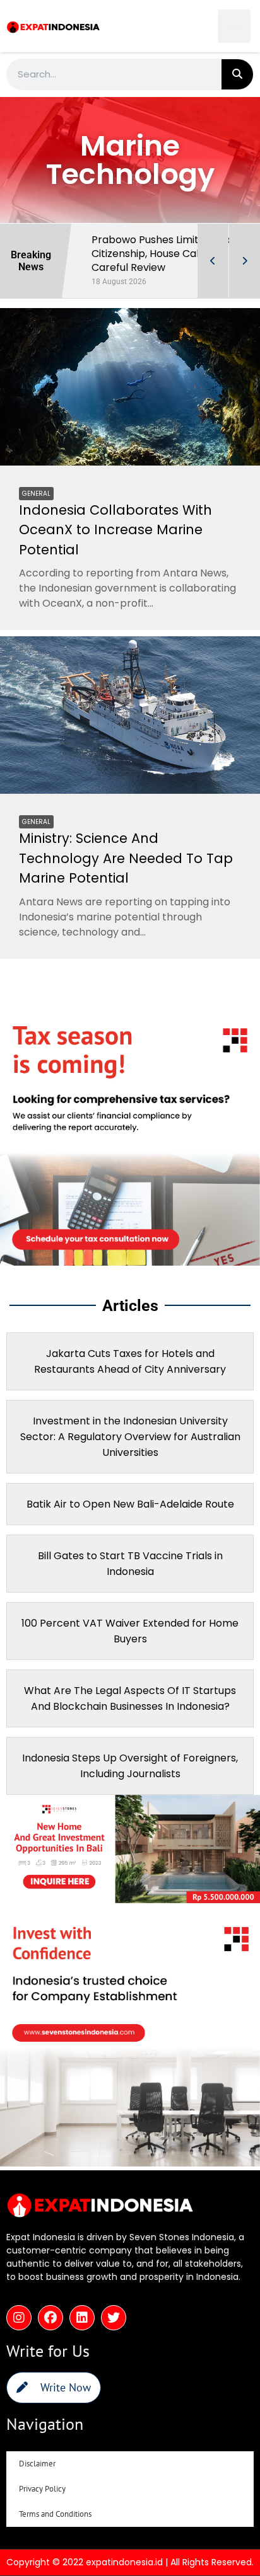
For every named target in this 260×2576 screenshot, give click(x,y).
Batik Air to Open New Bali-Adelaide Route (130, 1518)
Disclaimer (37, 2477)
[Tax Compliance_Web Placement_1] (130, 1276)
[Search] (237, 74)
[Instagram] (19, 2332)
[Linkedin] (82, 2332)
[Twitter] (114, 2332)
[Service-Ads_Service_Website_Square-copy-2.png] (130, 2177)
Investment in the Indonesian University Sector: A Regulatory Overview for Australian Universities (130, 1451)
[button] (234, 26)
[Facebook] (50, 2332)
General (36, 507)
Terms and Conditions (55, 2528)
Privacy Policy (42, 2503)
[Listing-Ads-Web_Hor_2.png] (130, 1913)
